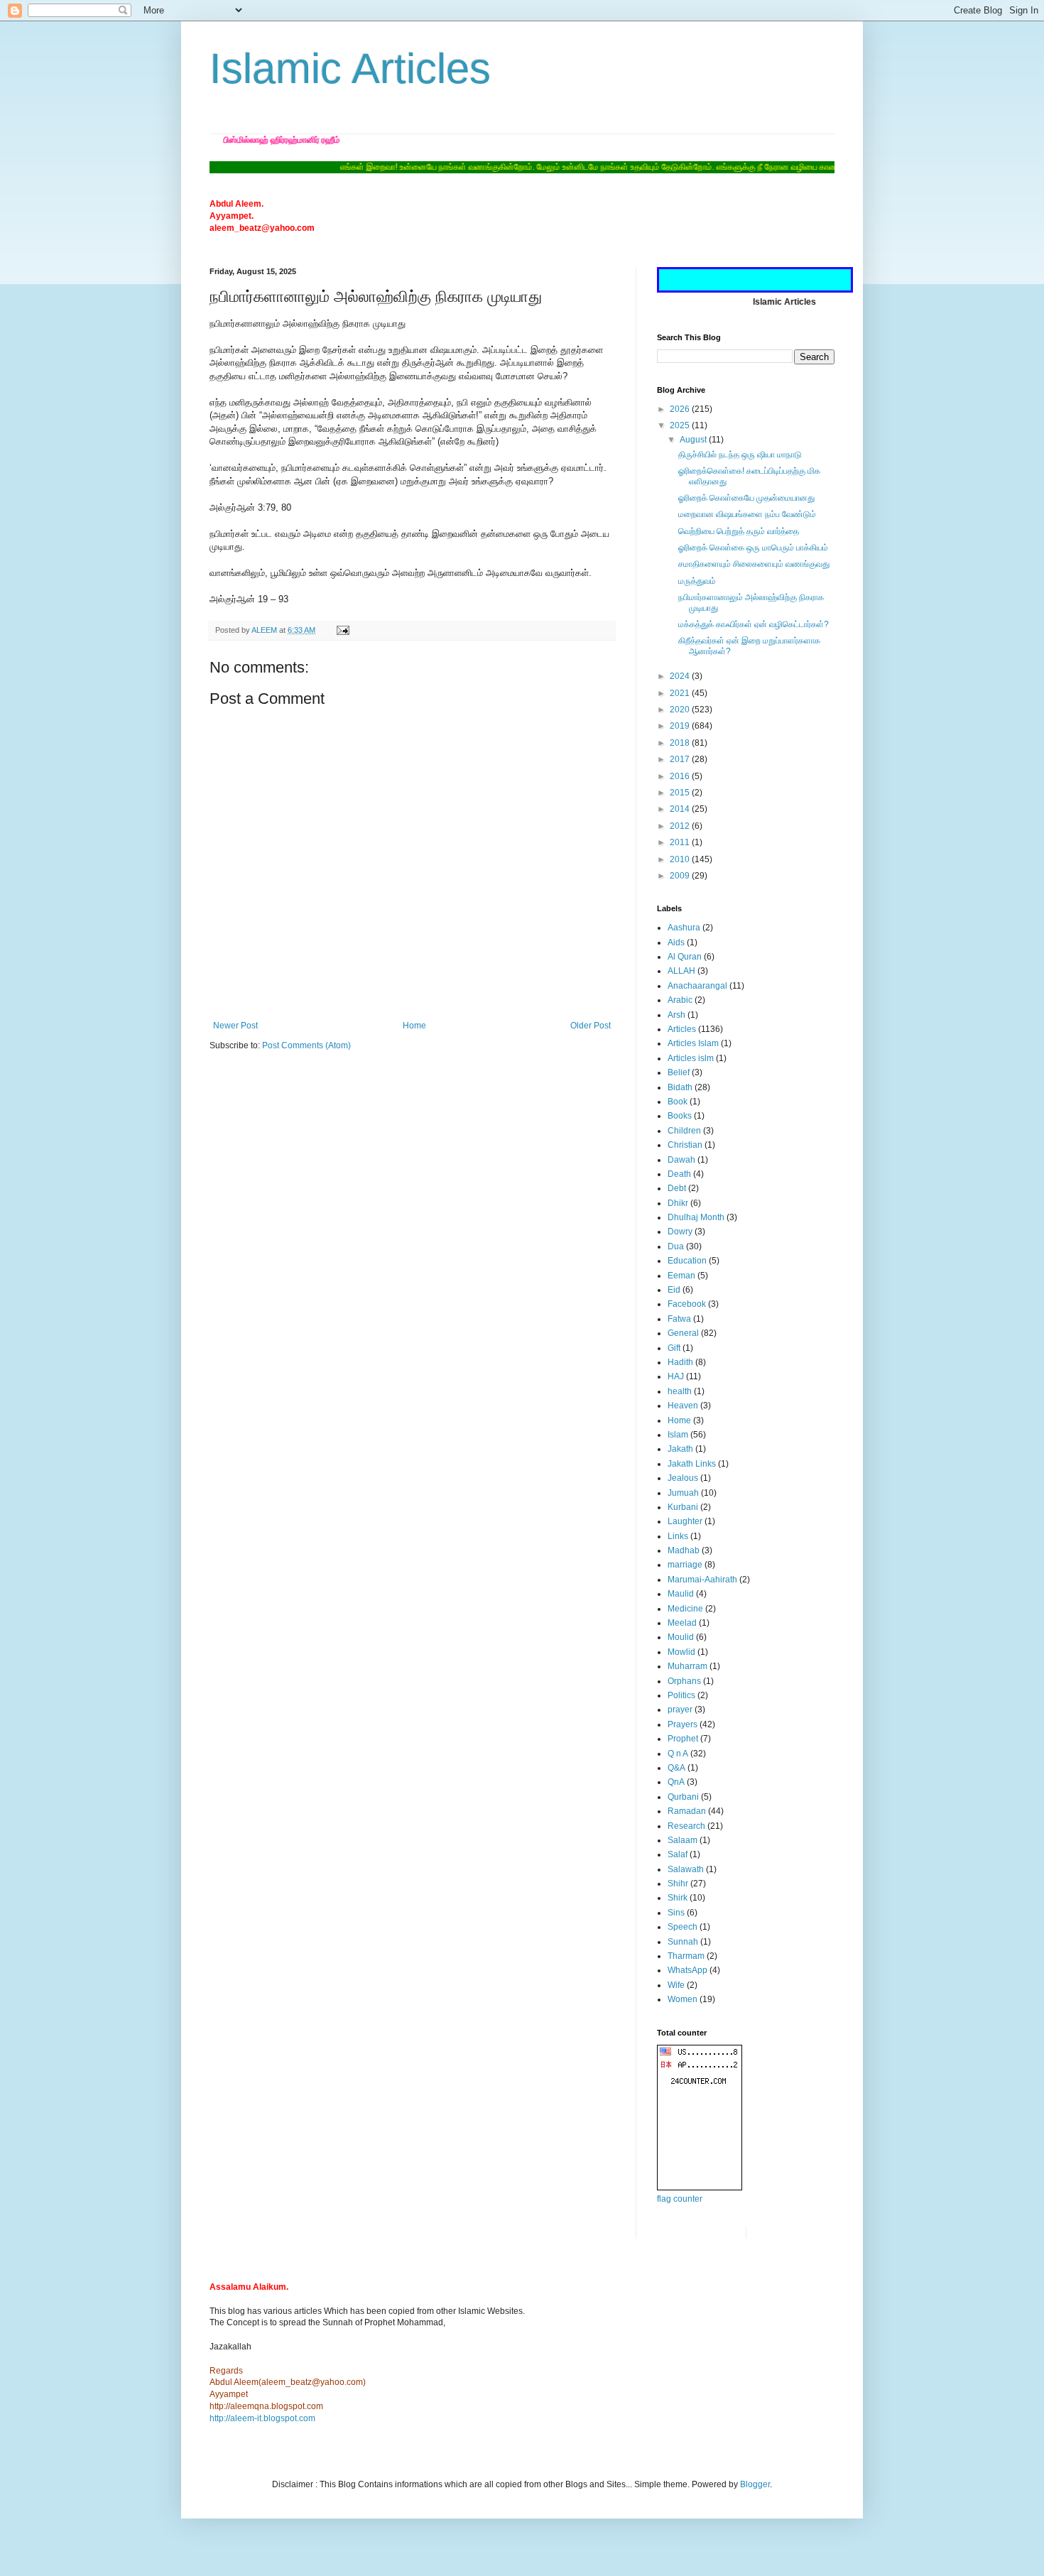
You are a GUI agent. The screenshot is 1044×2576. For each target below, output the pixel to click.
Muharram (687, 1666)
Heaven (683, 1406)
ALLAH (681, 971)
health (680, 1391)
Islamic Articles (350, 69)
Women (683, 1999)
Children (684, 1131)
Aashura (684, 928)
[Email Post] (342, 630)
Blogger (755, 2484)
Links (678, 1536)
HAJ (676, 1376)
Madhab (684, 1550)
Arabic (680, 1000)
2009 (681, 876)
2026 (681, 409)
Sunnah (683, 1942)
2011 (681, 842)
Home (414, 1026)
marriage (685, 1565)
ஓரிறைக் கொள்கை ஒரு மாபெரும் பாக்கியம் (753, 548)
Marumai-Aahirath (702, 1580)
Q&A (676, 1768)
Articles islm (691, 1058)
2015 (681, 793)
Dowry (680, 1232)
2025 (681, 425)
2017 (681, 759)
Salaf (678, 1854)
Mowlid (681, 1652)
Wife (676, 1985)
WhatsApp (687, 1970)
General (683, 1333)
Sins (676, 1913)
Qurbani (683, 1797)
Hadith (680, 1362)
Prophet (683, 1739)
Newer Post (235, 1026)
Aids (676, 942)
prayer (680, 1710)
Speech (683, 1927)
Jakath (680, 1449)
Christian (685, 1145)
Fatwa (679, 1319)
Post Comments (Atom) (306, 1045)
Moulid (681, 1637)
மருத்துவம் (697, 581)
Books (680, 1116)
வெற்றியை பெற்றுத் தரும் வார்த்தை (739, 531)
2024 (681, 676)
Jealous (683, 1478)
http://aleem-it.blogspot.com (262, 2418)
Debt (677, 1188)
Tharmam (686, 1956)
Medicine (685, 1609)
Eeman (681, 1276)
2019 (681, 726)
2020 (681, 710)
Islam (678, 1435)
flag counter (680, 2199)
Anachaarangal (697, 986)
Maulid (681, 1594)
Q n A (678, 1754)
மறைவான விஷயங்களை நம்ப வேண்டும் (747, 514)
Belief (679, 1072)
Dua (676, 1246)
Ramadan (687, 1811)
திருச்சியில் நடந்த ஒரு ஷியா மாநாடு (740, 455)
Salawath (686, 1869)
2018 (681, 743)
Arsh (676, 1015)
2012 (681, 826)
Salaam (683, 1840)
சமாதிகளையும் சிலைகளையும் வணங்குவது (754, 564)
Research (686, 1826)
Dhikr (678, 1203)
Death (679, 1174)
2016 (681, 776)
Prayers (683, 1724)
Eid (674, 1290)
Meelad (682, 1623)
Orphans (684, 1681)
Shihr (678, 1884)
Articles (682, 1029)
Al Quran (685, 957)
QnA (676, 1782)
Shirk (678, 1898)
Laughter (685, 1521)
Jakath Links (692, 1464)
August (694, 440)
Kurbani (683, 1507)
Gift (674, 1348)
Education (687, 1261)
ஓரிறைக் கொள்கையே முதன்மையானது (746, 498)
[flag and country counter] (700, 2188)
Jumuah (683, 1493)
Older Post (591, 1026)
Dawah (681, 1160)
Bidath (680, 1087)
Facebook (687, 1304)
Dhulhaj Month (696, 1217)
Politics (681, 1695)
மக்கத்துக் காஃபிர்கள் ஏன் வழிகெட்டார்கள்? (754, 624)
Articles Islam (693, 1043)
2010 (681, 859)
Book (678, 1102)
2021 (681, 693)
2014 (681, 809)
